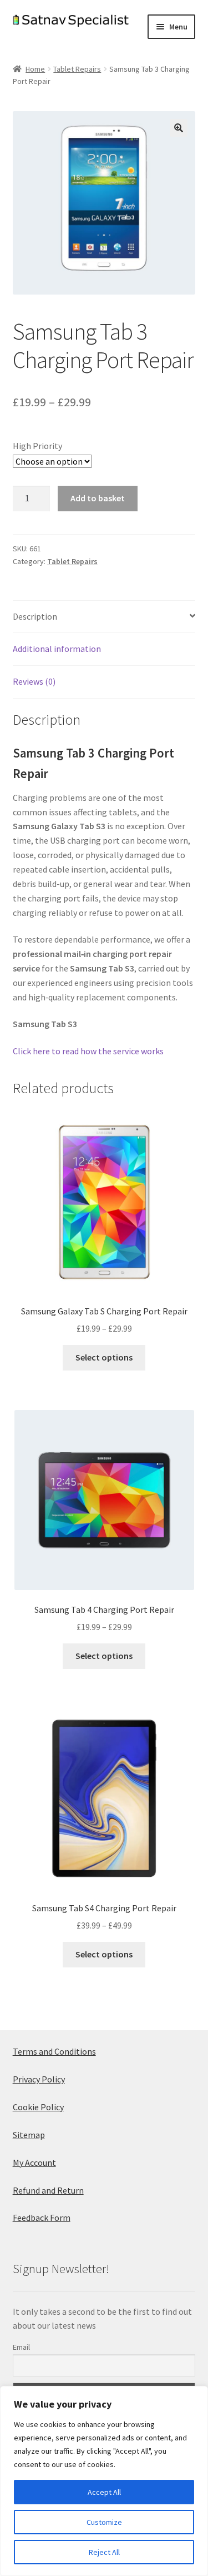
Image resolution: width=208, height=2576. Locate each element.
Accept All (104, 2492)
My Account (34, 2163)
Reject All (104, 2552)
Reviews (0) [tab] (34, 681)
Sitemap (29, 2135)
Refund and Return (48, 2190)
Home (35, 69)
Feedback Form (42, 2218)
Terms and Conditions (54, 2051)
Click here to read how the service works (88, 1051)
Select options (104, 1357)
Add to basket (98, 498)
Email (21, 2347)
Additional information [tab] (57, 649)
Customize (104, 2522)
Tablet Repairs (77, 69)
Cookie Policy (38, 2107)
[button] (179, 128)
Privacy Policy (39, 2079)
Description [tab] (35, 616)
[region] (104, 2481)
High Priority (37, 446)
